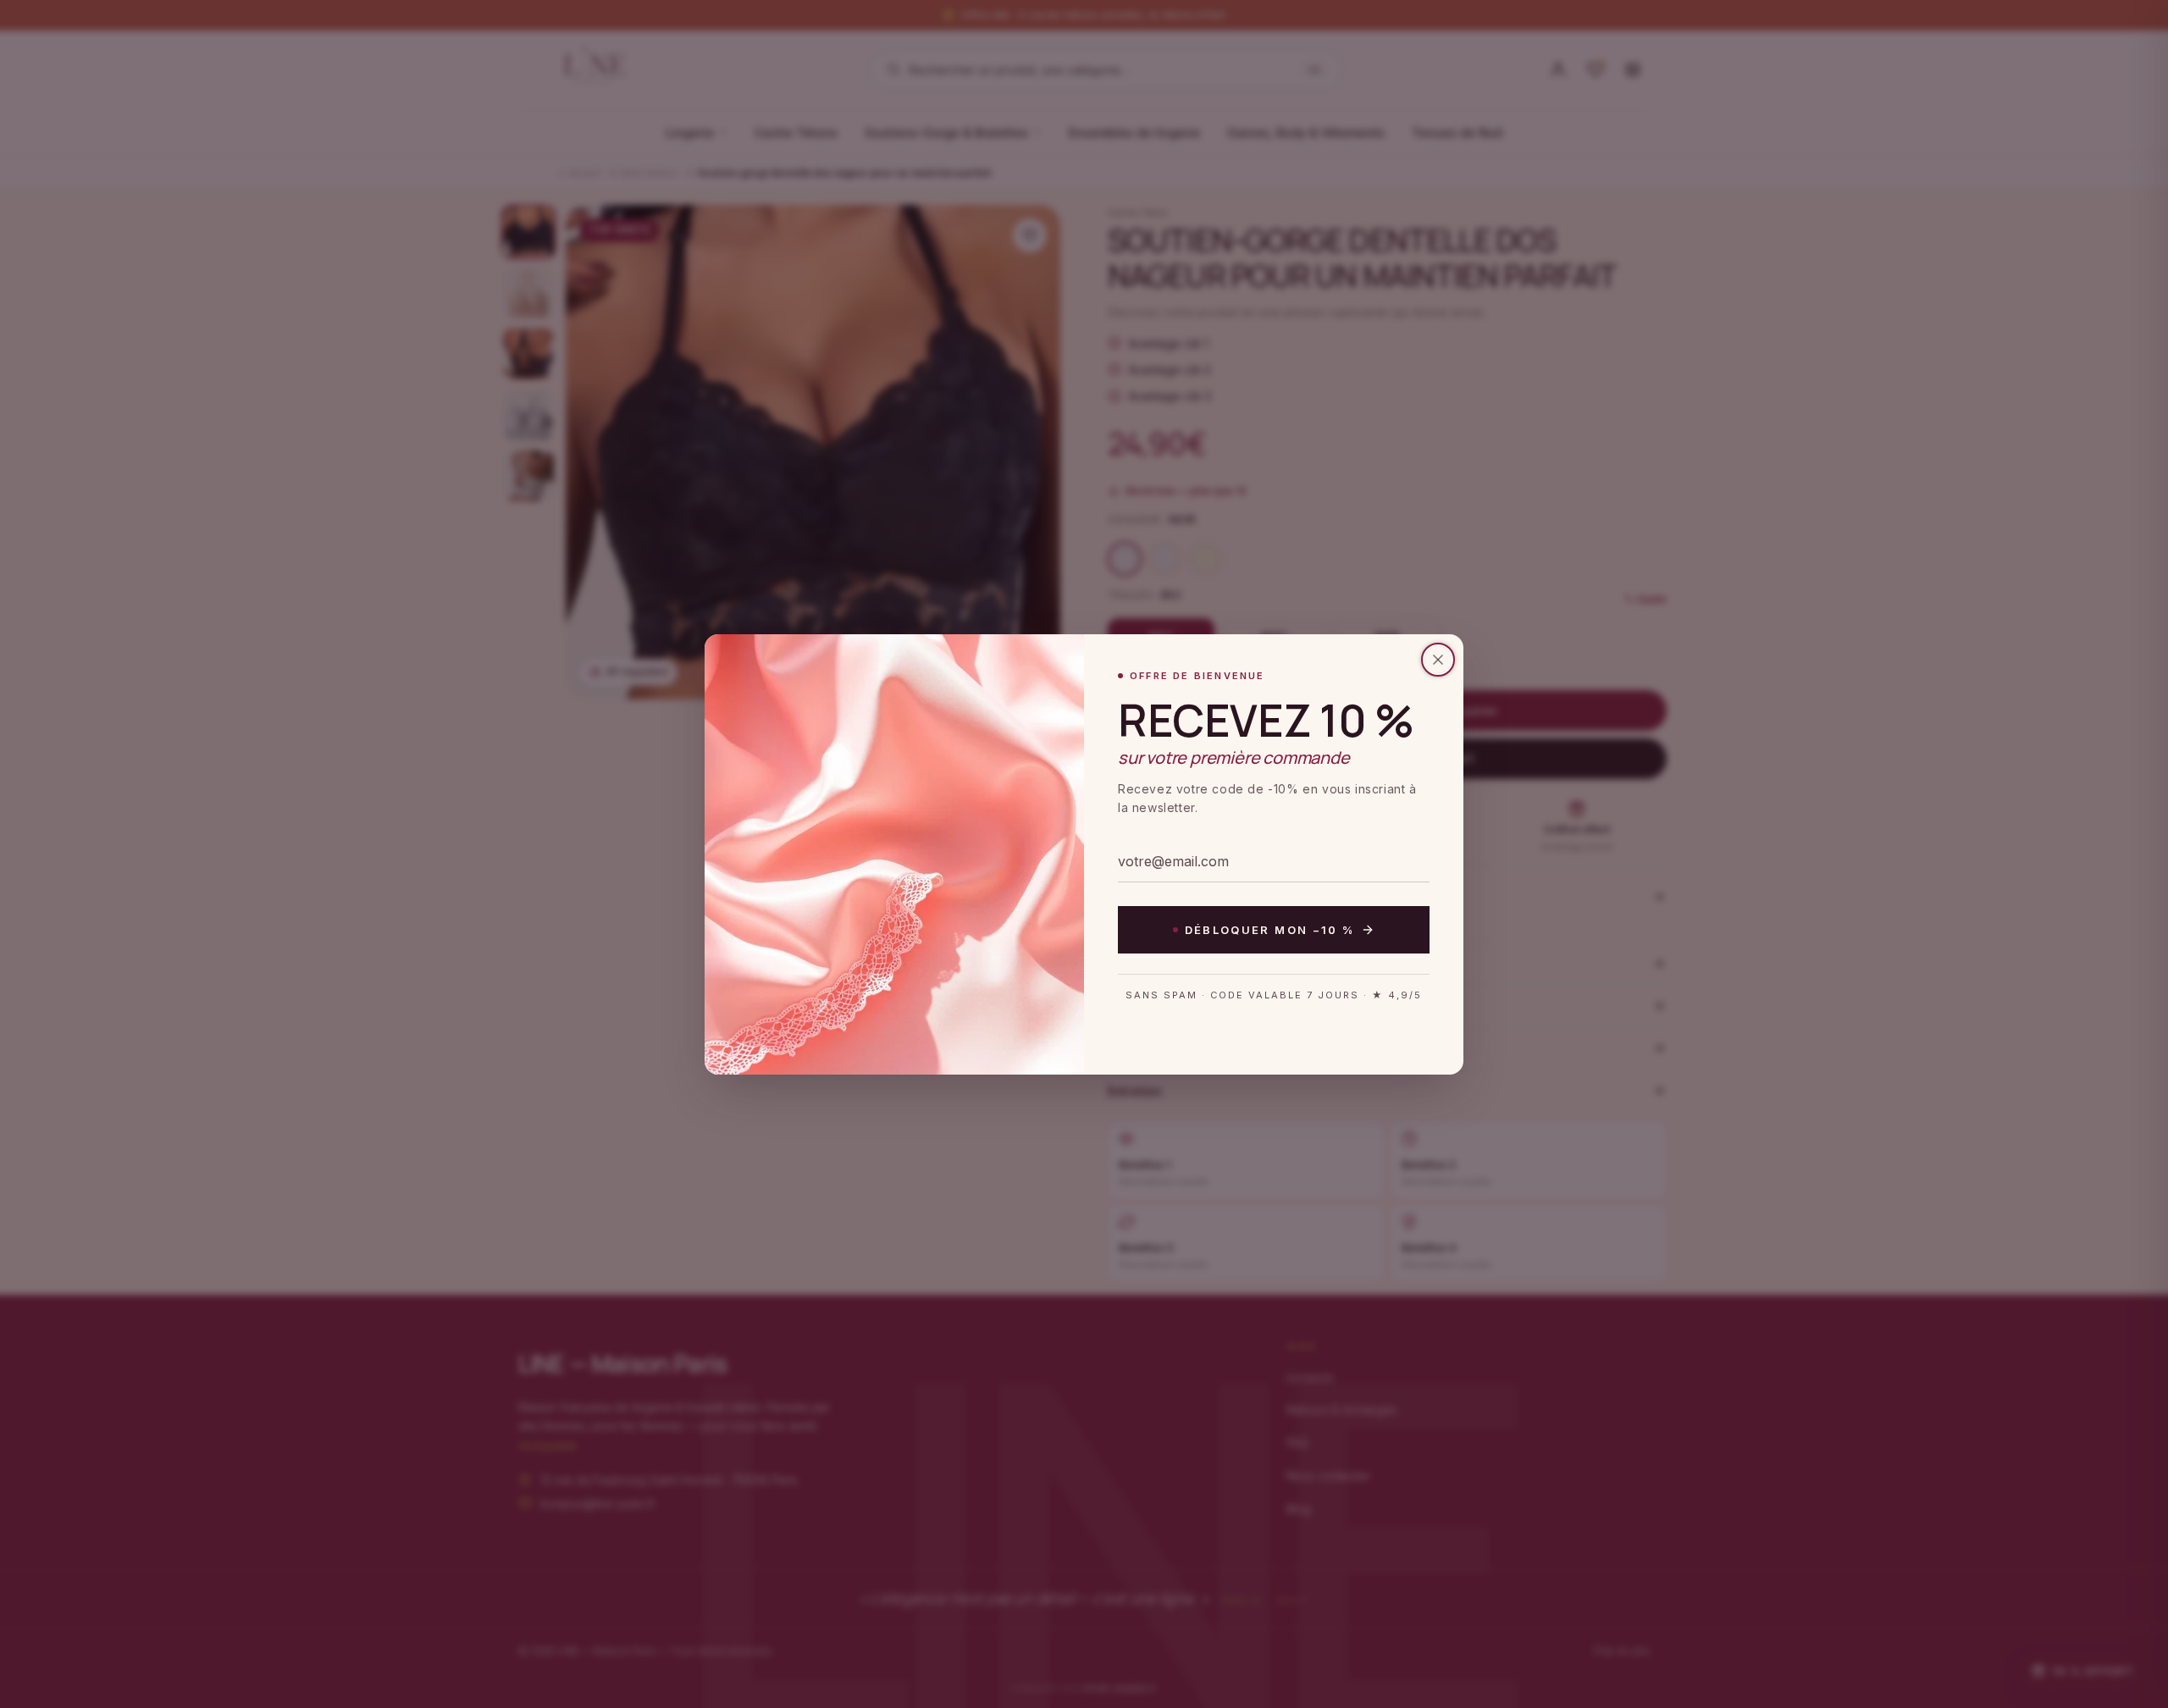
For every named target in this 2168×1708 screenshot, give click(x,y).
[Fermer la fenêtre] (1438, 660)
